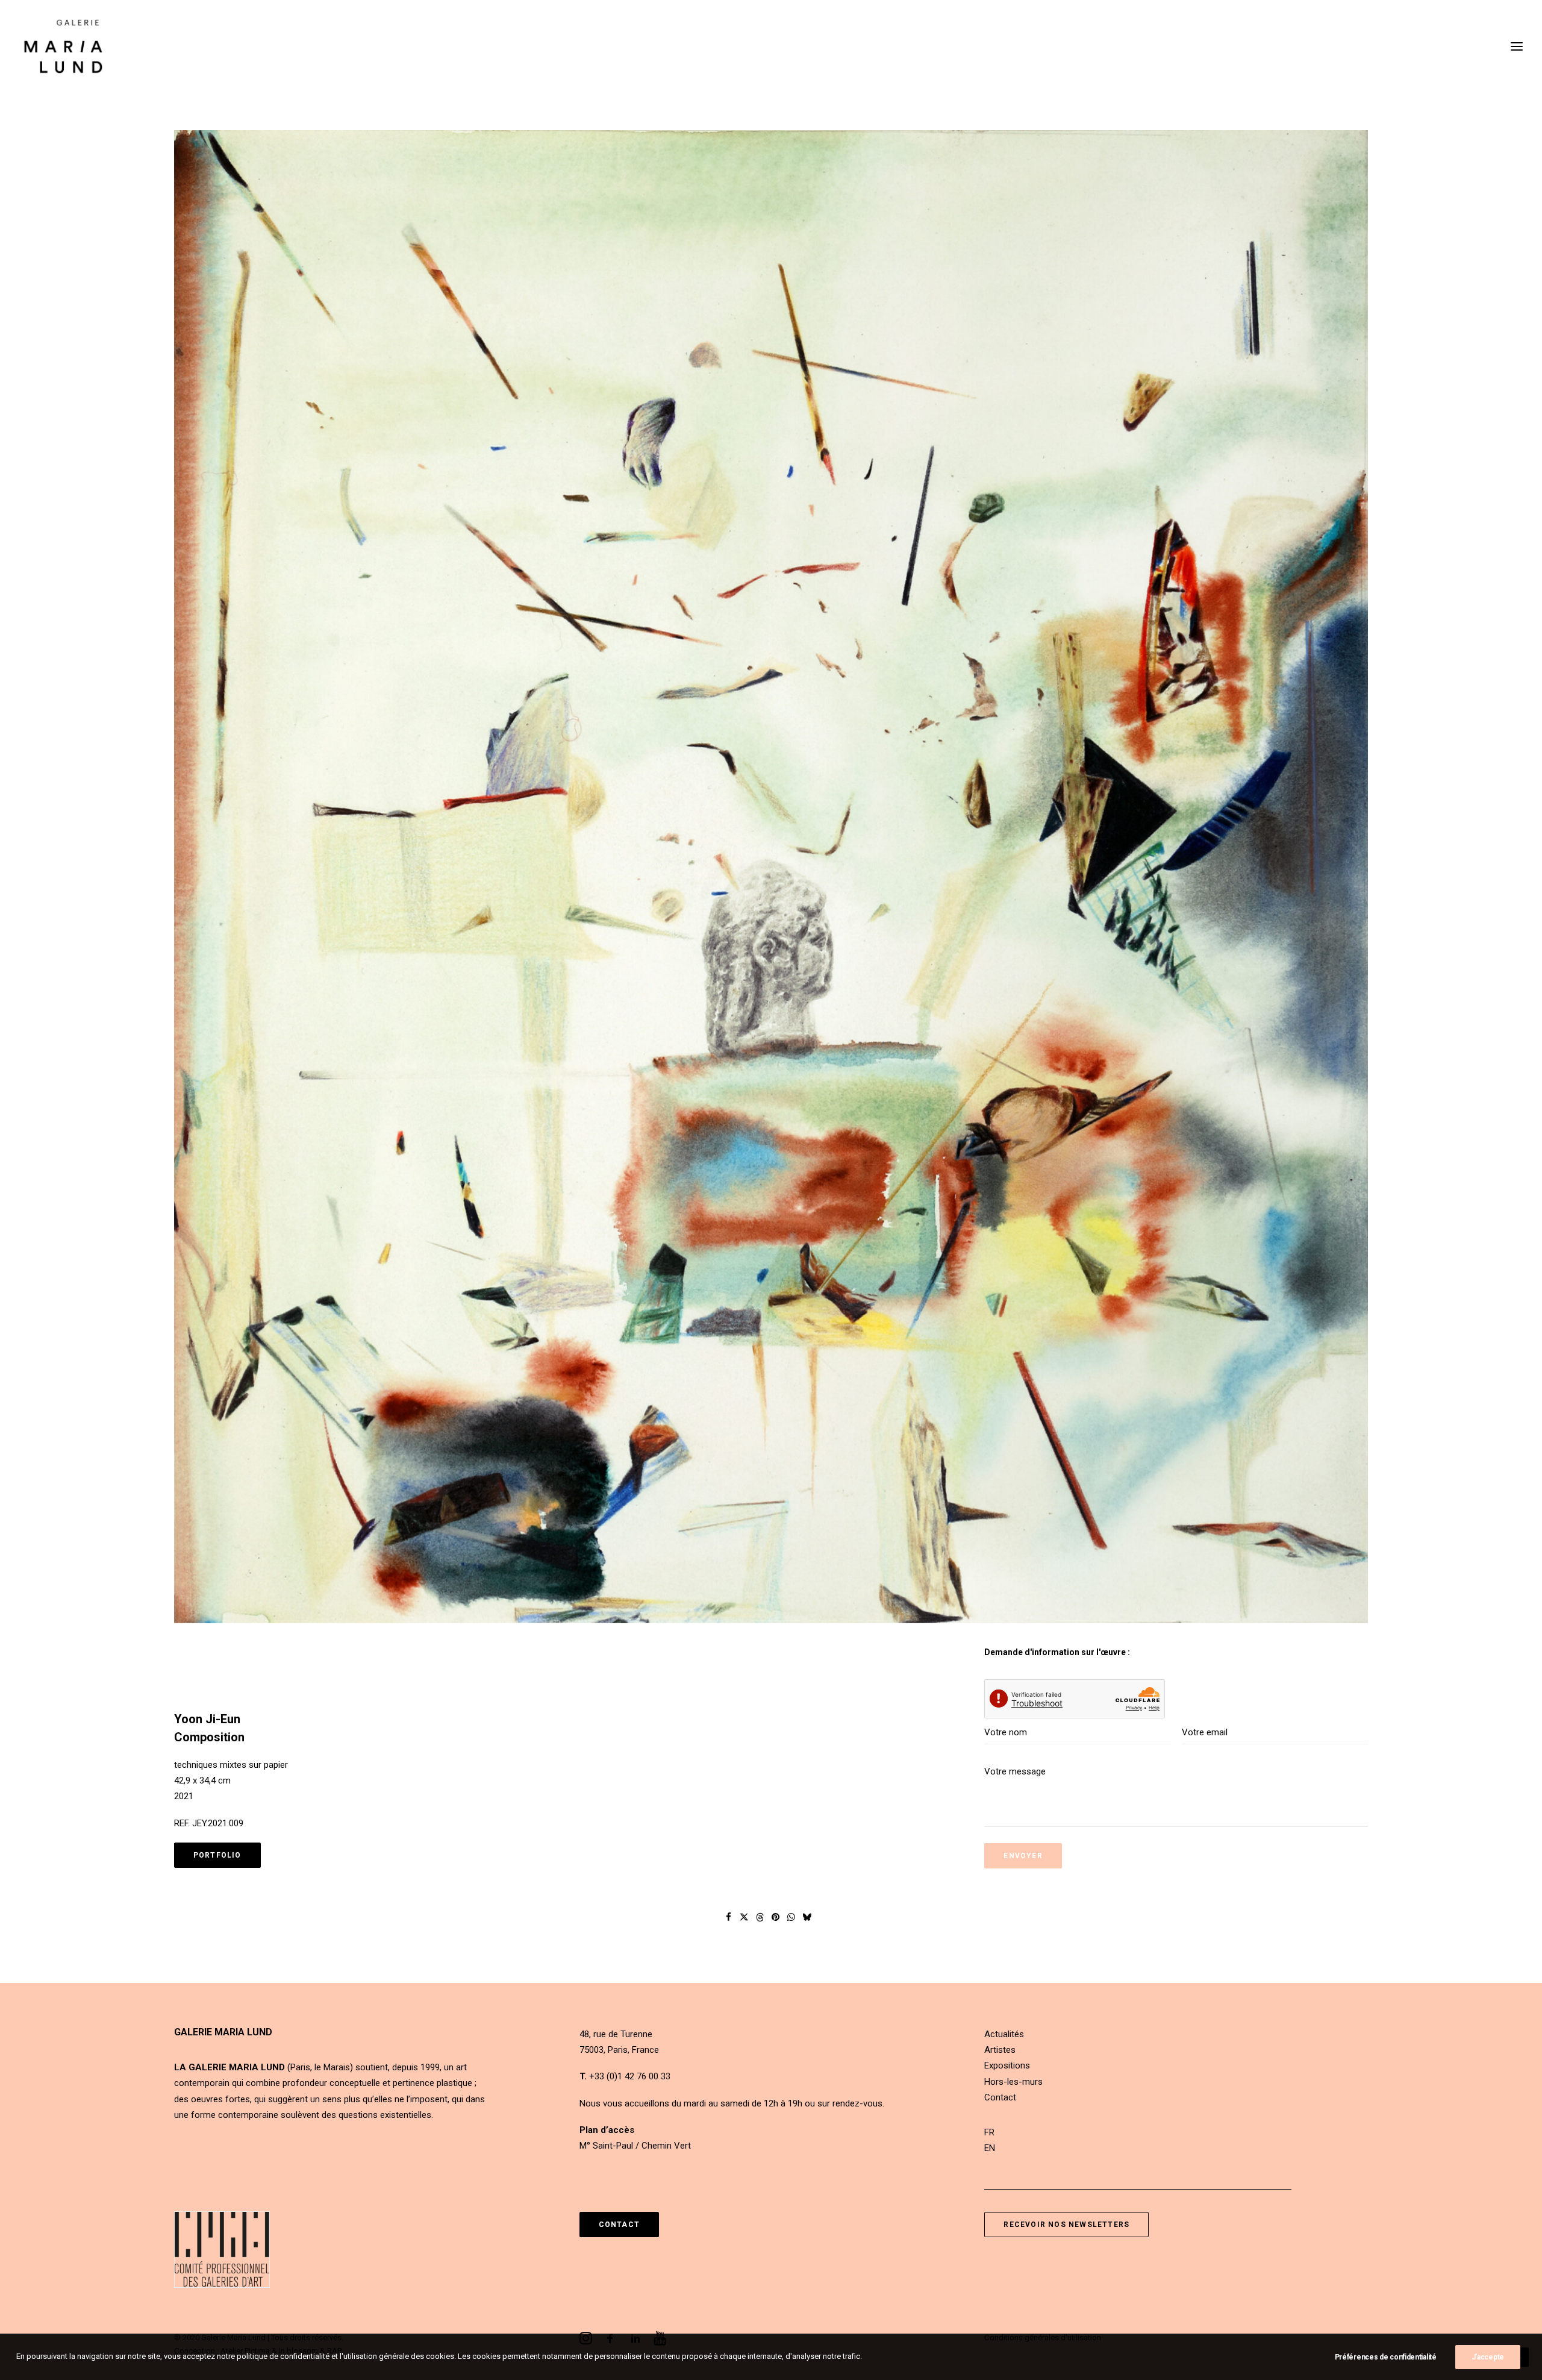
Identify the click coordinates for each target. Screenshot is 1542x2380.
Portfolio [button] (217, 1855)
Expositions (1007, 2065)
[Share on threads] (760, 1917)
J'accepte (1488, 2357)
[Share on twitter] (744, 1917)
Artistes (1000, 2050)
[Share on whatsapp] (791, 1917)
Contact (1000, 2097)
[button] (771, 878)
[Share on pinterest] (776, 1917)
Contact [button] (619, 2225)
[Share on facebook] (729, 1917)
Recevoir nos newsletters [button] (1066, 2225)
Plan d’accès (607, 2130)
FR (989, 2132)
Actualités (1004, 2034)
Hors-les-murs (1013, 2082)
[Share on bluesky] (807, 1917)
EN (990, 2148)
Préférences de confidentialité (1386, 2357)
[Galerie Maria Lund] (63, 46)
